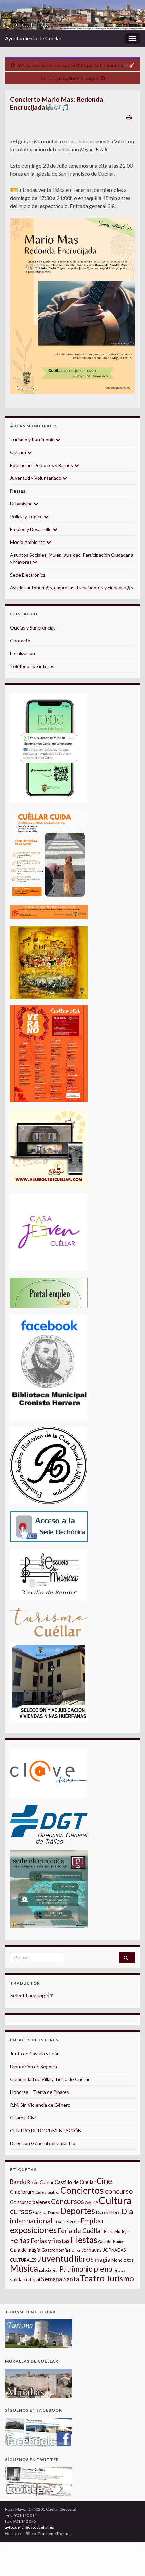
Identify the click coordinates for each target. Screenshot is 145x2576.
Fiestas (18, 491)
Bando (18, 2182)
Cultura (19, 452)
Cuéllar (40, 2212)
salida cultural (25, 2279)
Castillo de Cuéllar (75, 2182)
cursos (21, 2211)
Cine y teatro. (47, 2192)
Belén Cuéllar (40, 2182)
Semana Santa (60, 2279)
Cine (104, 2181)
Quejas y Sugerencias (33, 628)
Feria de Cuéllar (80, 2231)
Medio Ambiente (28, 542)
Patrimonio (76, 2269)
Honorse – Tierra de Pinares (40, 2092)
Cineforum (22, 2192)
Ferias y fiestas (50, 2241)
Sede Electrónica (28, 575)
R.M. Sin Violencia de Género (40, 2105)
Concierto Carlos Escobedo (69, 78)
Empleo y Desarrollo (31, 529)
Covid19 (91, 2203)
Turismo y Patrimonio (33, 440)
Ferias (20, 2240)
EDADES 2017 (66, 2222)
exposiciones (33, 2230)
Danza (54, 2212)
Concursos (67, 2201)
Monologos (122, 2260)
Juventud (55, 2258)
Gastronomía (55, 2250)
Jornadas (92, 2250)
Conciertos (82, 2190)
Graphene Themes (54, 2533)
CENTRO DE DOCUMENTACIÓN (46, 2130)
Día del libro (108, 2212)
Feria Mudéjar (117, 2231)
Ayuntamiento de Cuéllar (33, 38)
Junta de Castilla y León (35, 2054)
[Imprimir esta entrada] (129, 117)
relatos (119, 2270)
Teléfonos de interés (32, 666)
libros (84, 2259)
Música (24, 2268)
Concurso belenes (30, 2202)
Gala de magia (25, 2250)
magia (103, 2260)
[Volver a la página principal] (72, 15)
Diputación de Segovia (34, 2066)
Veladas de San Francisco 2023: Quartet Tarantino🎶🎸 (76, 65)
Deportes (78, 2211)
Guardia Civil (23, 2118)
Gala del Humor (111, 2241)
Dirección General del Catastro (43, 2143)
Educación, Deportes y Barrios (42, 465)
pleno (103, 2269)
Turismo (120, 2278)
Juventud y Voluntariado (36, 478)
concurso (119, 2191)
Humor (75, 2250)
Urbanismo (22, 504)
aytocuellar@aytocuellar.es (30, 2527)
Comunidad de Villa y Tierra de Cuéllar (50, 2079)
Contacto (20, 640)
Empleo (92, 2221)
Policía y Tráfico (27, 516)
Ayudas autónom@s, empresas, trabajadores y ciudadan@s (71, 588)
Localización (23, 653)
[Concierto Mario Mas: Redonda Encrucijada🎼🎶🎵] (72, 306)
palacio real (49, 2270)
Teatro (92, 2278)
